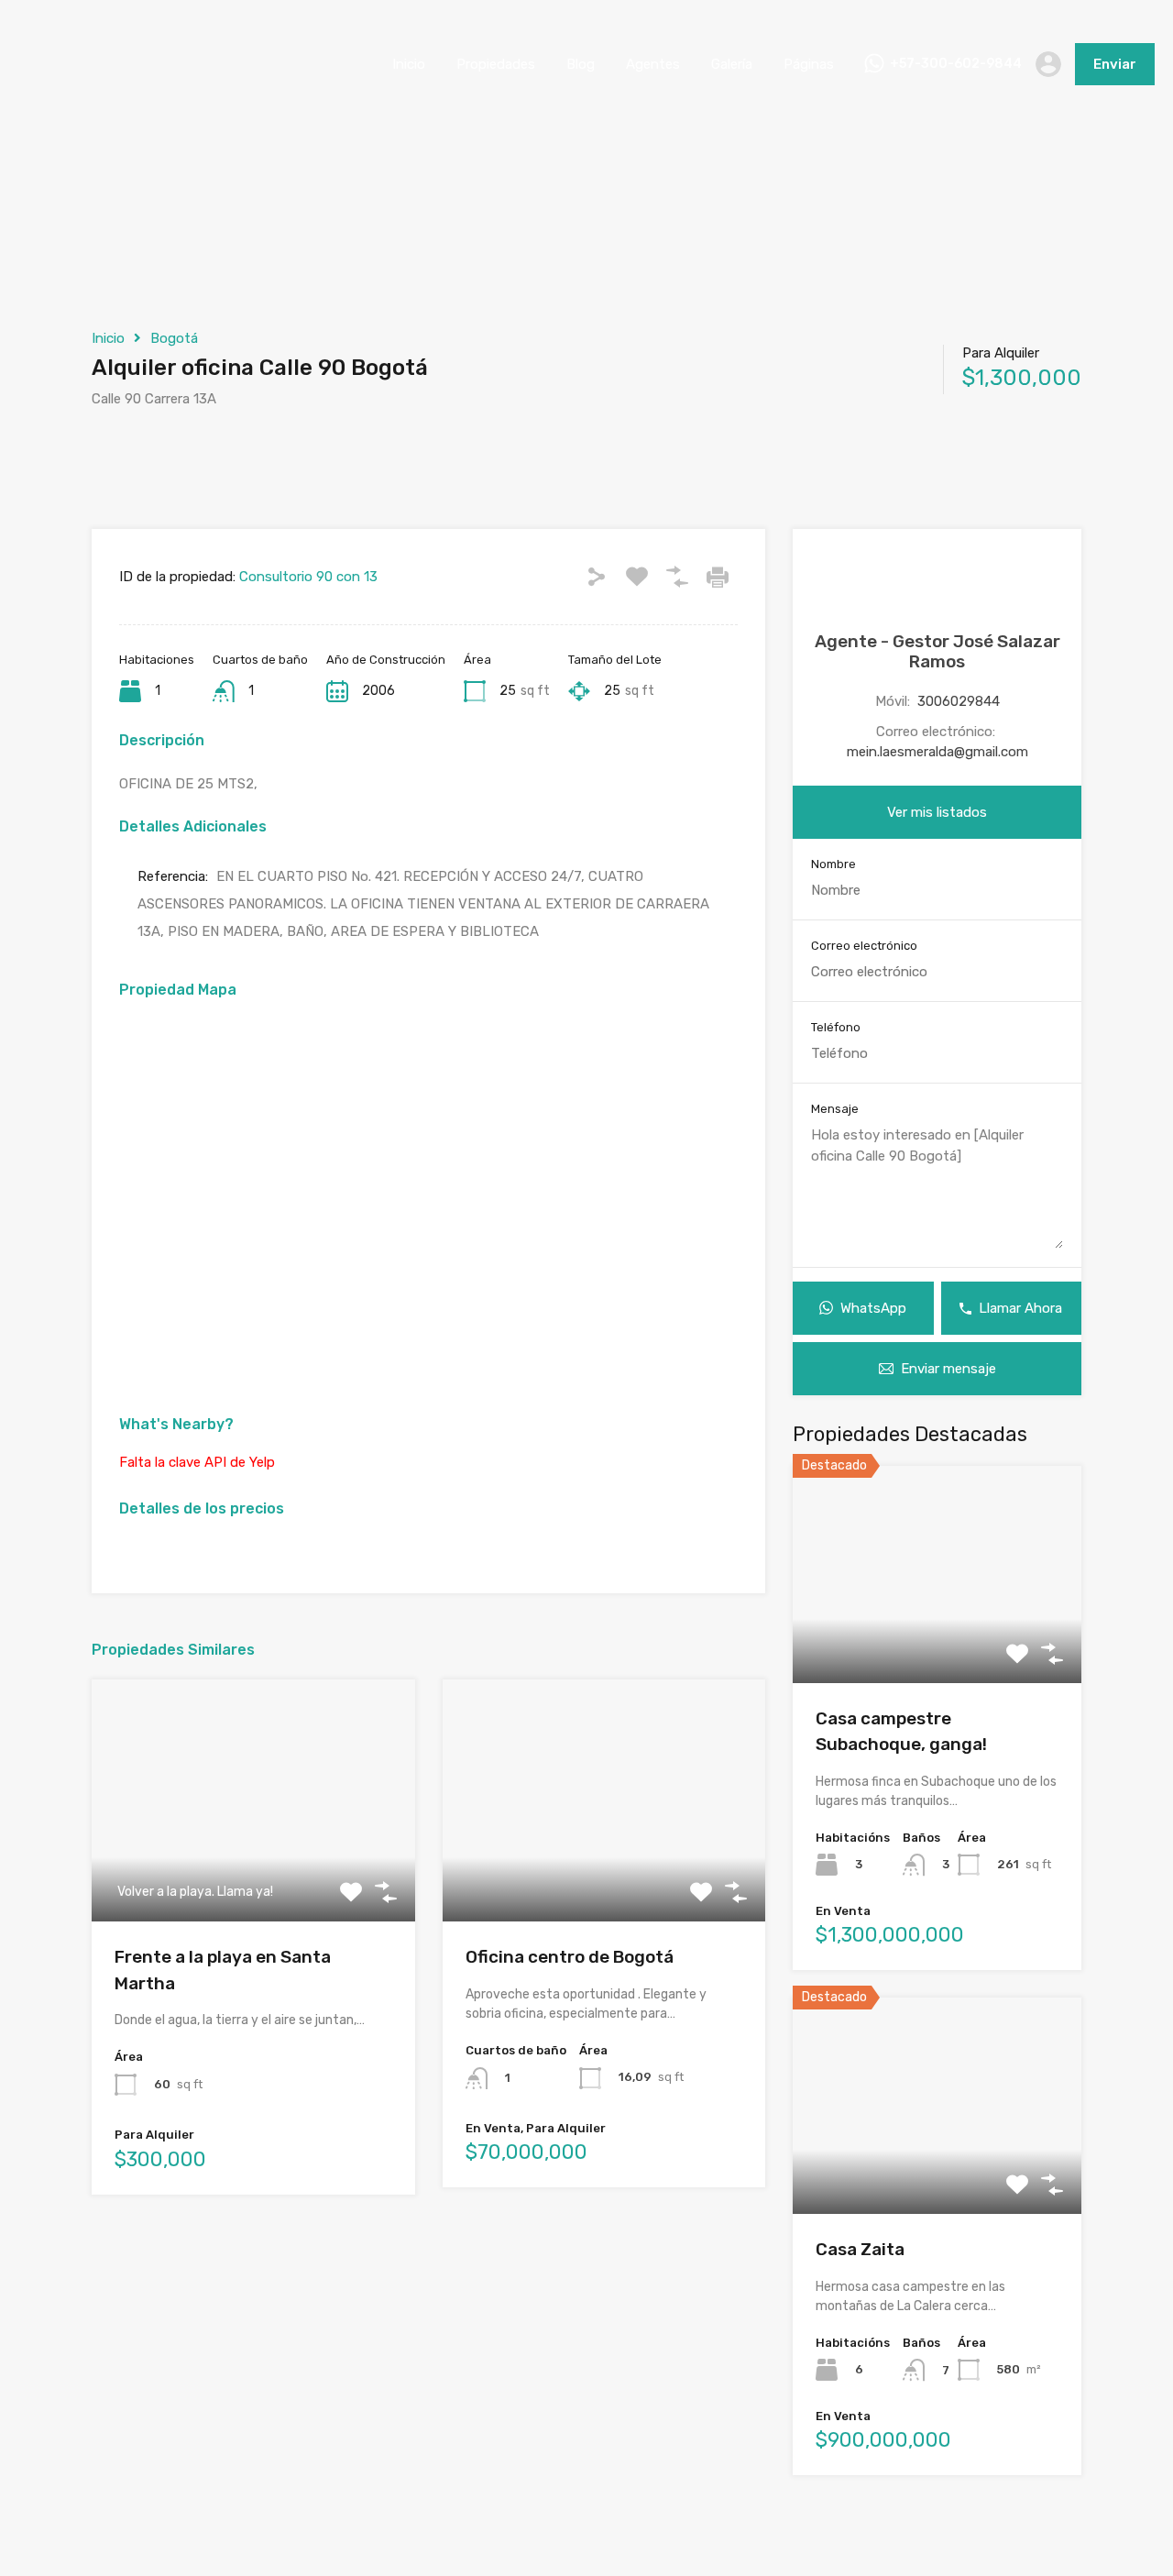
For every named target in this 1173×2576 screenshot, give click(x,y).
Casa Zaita (860, 2249)
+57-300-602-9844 (956, 64)
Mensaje (835, 1109)
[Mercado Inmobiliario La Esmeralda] (64, 102)
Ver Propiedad (253, 1873)
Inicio (409, 64)
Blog (581, 64)
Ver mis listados (937, 812)
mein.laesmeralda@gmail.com (937, 752)
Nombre (833, 864)
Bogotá (174, 338)
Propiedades (496, 64)
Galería (732, 64)
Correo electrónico (864, 946)
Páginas (809, 64)
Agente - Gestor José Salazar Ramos (937, 652)
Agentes (653, 64)
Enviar (1115, 64)
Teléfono (836, 1027)
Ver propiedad (937, 1640)
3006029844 (959, 701)
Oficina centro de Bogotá (570, 1957)
